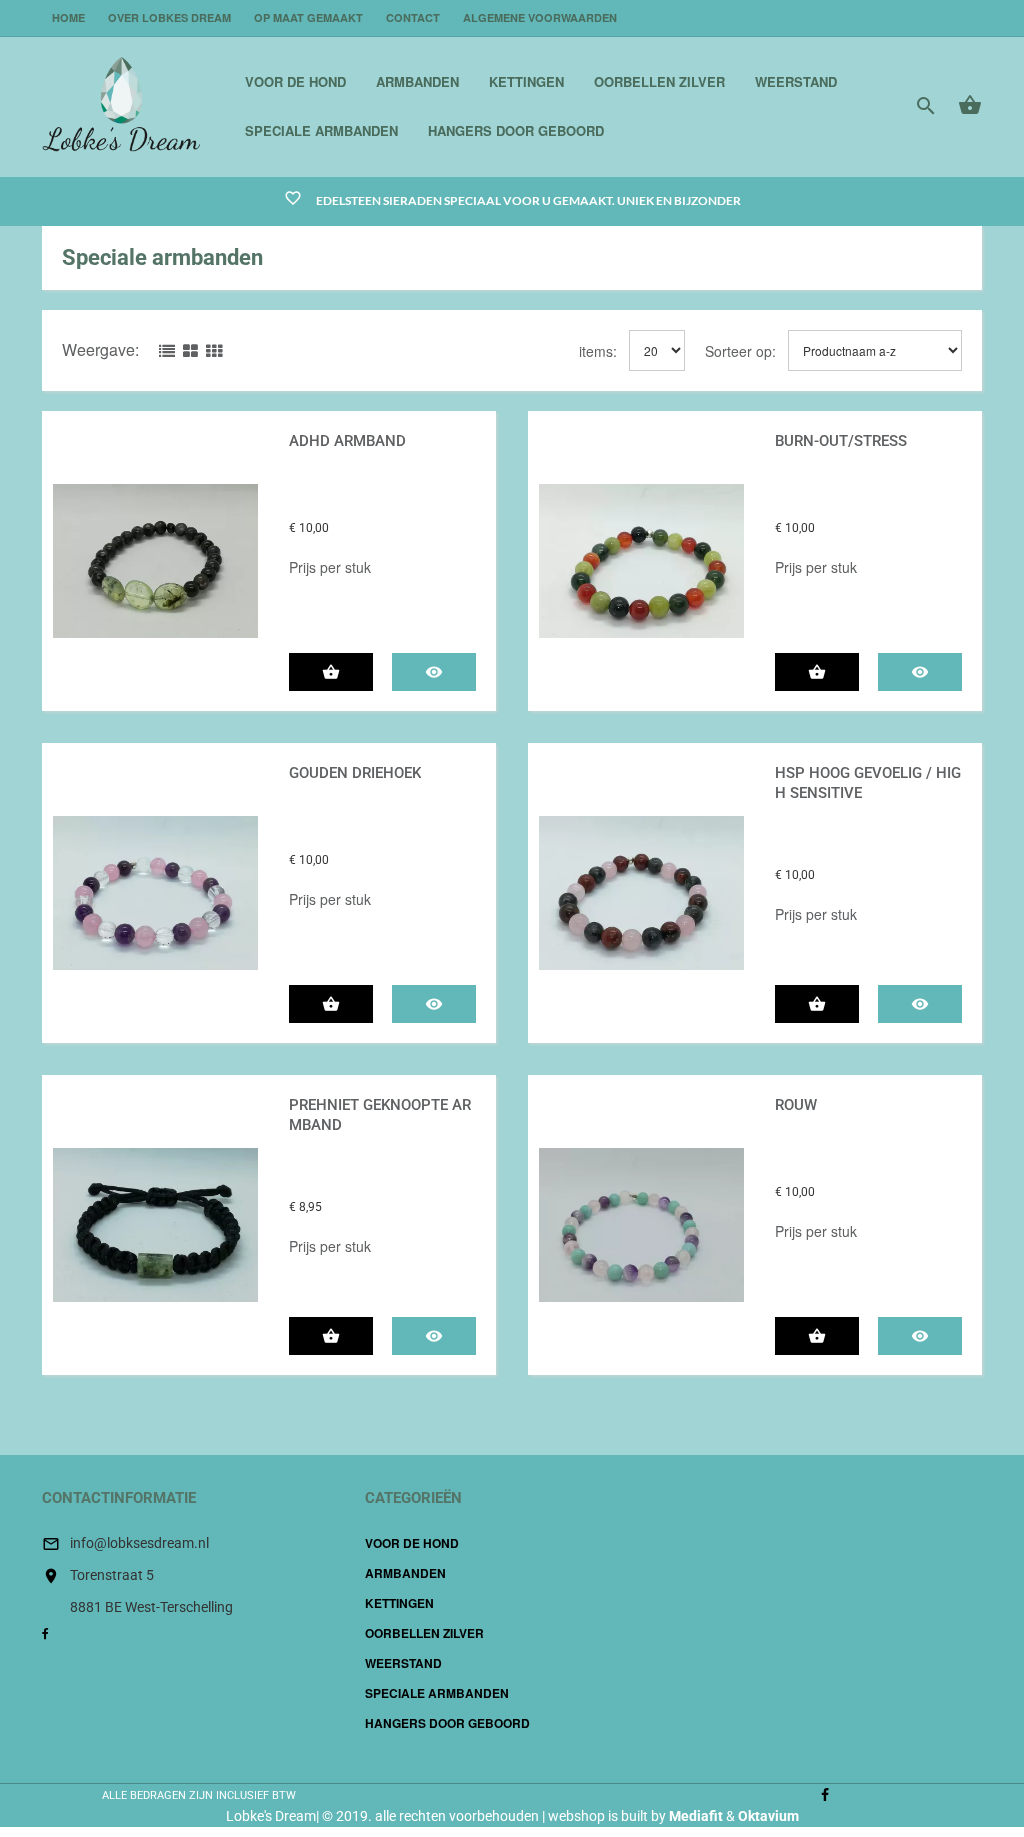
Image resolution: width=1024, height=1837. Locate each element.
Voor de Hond (295, 81)
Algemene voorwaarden (540, 17)
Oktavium (768, 1816)
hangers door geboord (516, 130)
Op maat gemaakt (308, 17)
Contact (413, 17)
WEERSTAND (796, 81)
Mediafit (696, 1816)
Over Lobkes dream (169, 17)
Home (68, 17)
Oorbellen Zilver (659, 81)
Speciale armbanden (321, 130)
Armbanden (417, 81)
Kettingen (526, 81)
